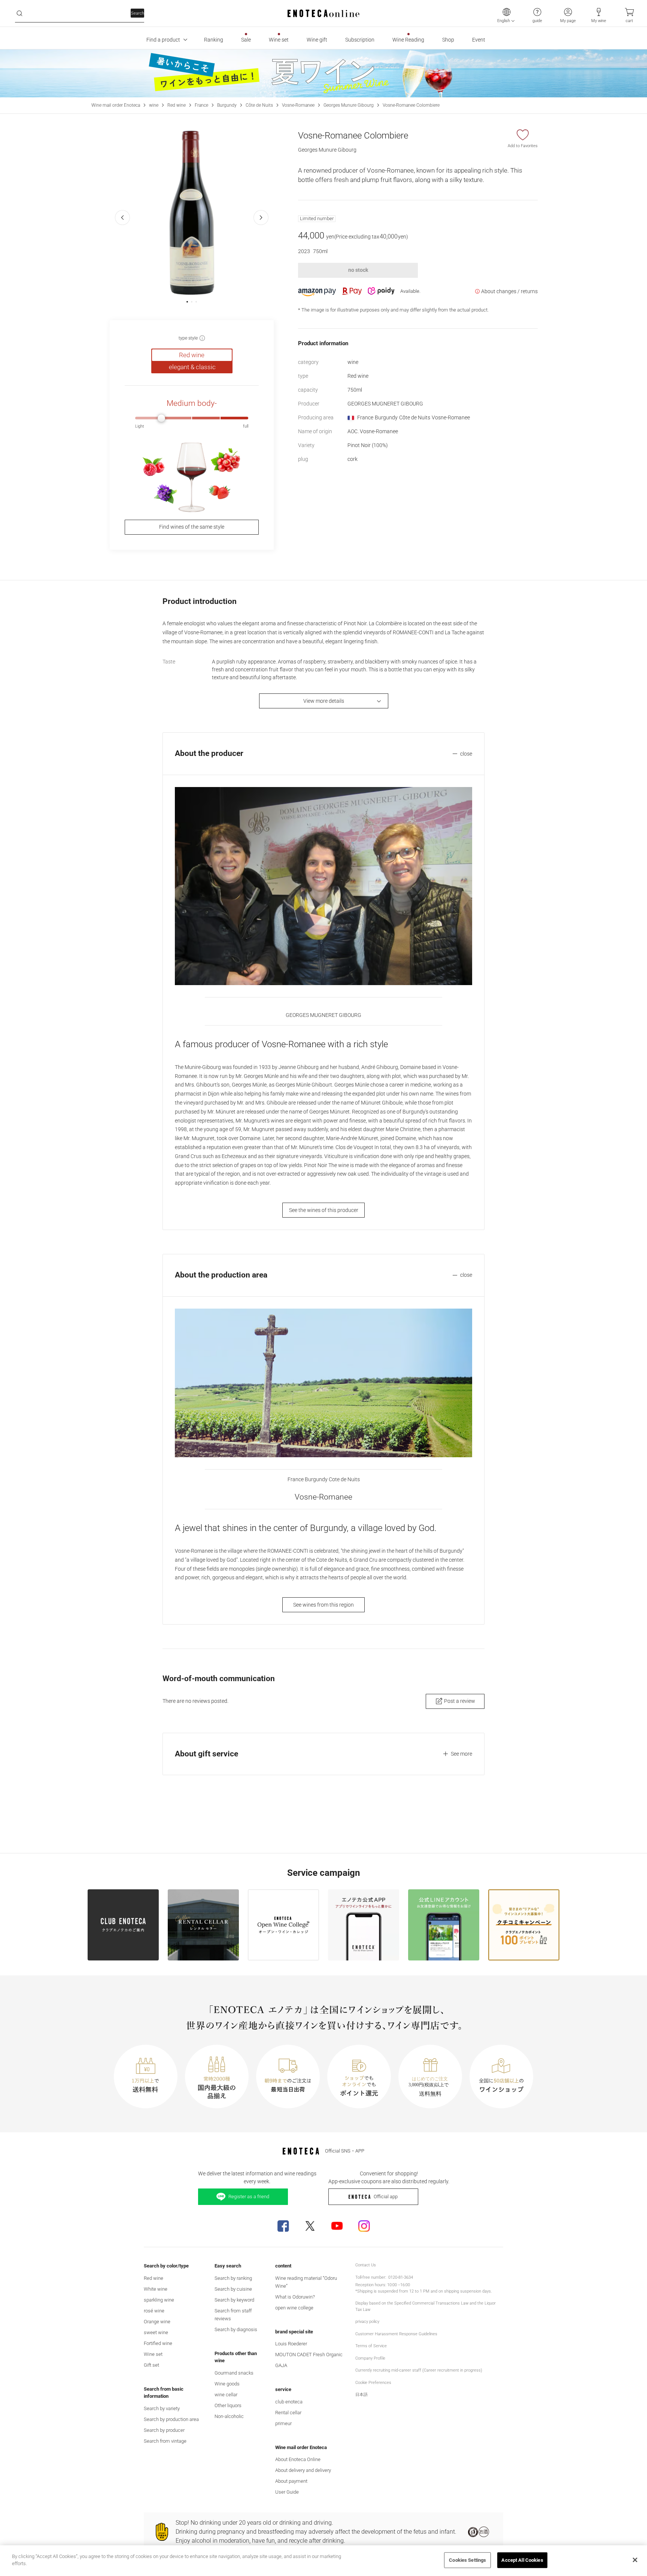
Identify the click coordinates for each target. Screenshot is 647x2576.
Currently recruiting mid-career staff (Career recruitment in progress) (419, 2370)
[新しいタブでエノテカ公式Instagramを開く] (364, 2226)
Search (138, 13)
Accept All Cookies (522, 2560)
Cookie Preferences (373, 2383)
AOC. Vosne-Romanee (373, 431)
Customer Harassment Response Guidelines (396, 2334)
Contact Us (366, 2265)
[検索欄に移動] (19, 13)
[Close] (635, 2560)
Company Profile (370, 2358)
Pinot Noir (368, 445)
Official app (386, 2197)
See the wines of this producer (324, 1210)
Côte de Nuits (259, 105)
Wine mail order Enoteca (116, 105)
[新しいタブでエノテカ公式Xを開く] (310, 2226)
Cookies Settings (467, 2560)
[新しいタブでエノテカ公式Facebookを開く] (283, 2226)
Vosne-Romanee (298, 105)
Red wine (177, 105)
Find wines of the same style (192, 527)
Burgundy (227, 105)
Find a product (163, 40)
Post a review (460, 1701)
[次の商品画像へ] (261, 218)
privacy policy (367, 2322)
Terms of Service (371, 2346)
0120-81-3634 (401, 2277)
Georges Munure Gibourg (349, 105)
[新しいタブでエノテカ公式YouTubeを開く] (337, 2226)
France (201, 105)
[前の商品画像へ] (122, 218)
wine (154, 105)
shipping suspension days (467, 2291)
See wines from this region (323, 1605)
